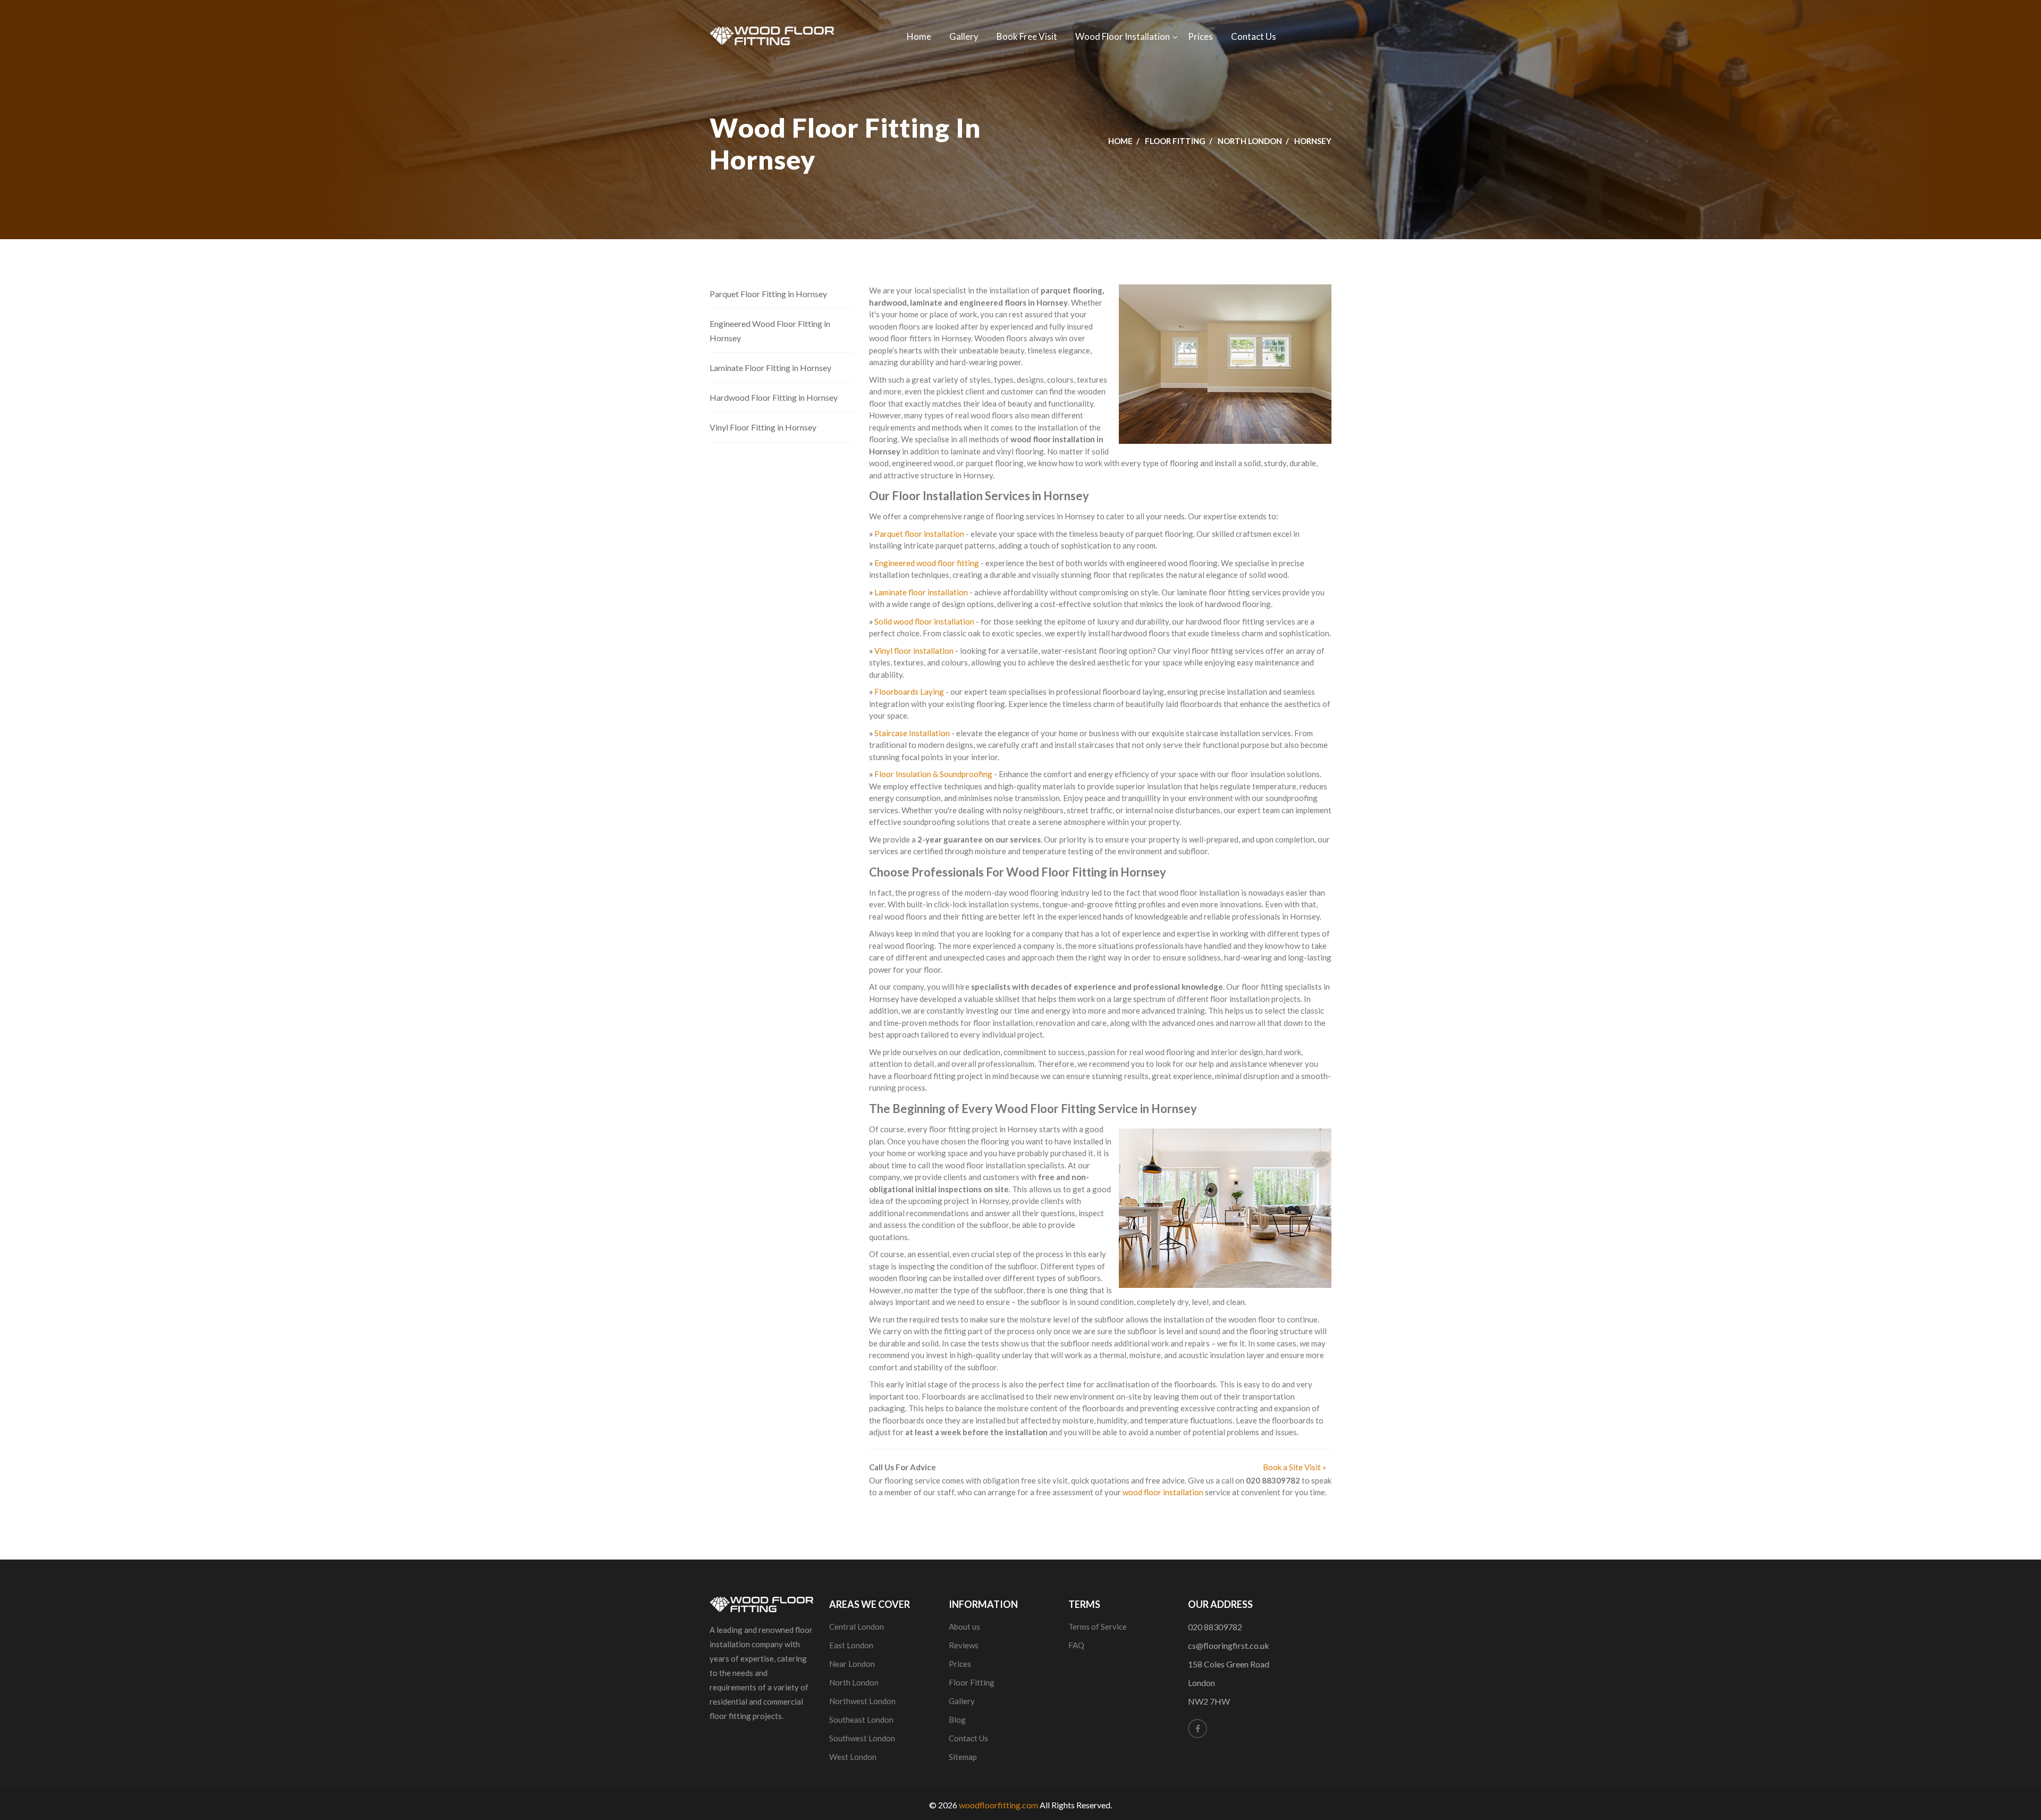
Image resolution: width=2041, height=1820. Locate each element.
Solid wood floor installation (924, 621)
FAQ (1076, 1645)
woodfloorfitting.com (998, 1805)
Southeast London (861, 1720)
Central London (857, 1627)
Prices (1200, 36)
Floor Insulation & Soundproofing (933, 774)
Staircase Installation (912, 733)
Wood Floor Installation (1123, 36)
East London (851, 1645)
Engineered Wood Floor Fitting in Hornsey (770, 331)
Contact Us (1254, 36)
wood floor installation (1163, 1492)
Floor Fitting (1175, 141)
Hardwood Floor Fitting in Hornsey (774, 397)
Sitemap (963, 1757)
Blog (957, 1720)
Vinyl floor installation (914, 651)
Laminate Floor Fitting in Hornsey (770, 368)
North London (1250, 141)
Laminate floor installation (921, 592)
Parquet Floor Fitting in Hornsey (768, 294)
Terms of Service (1098, 1627)
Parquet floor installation (919, 534)
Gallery (964, 36)
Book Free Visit (1027, 36)
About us (964, 1627)
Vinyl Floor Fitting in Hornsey (763, 427)
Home (919, 36)
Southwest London (862, 1738)
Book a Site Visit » (1294, 1467)
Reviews (964, 1645)
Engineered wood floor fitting (927, 563)
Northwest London (862, 1701)
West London (853, 1757)
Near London (852, 1664)
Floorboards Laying (909, 692)
